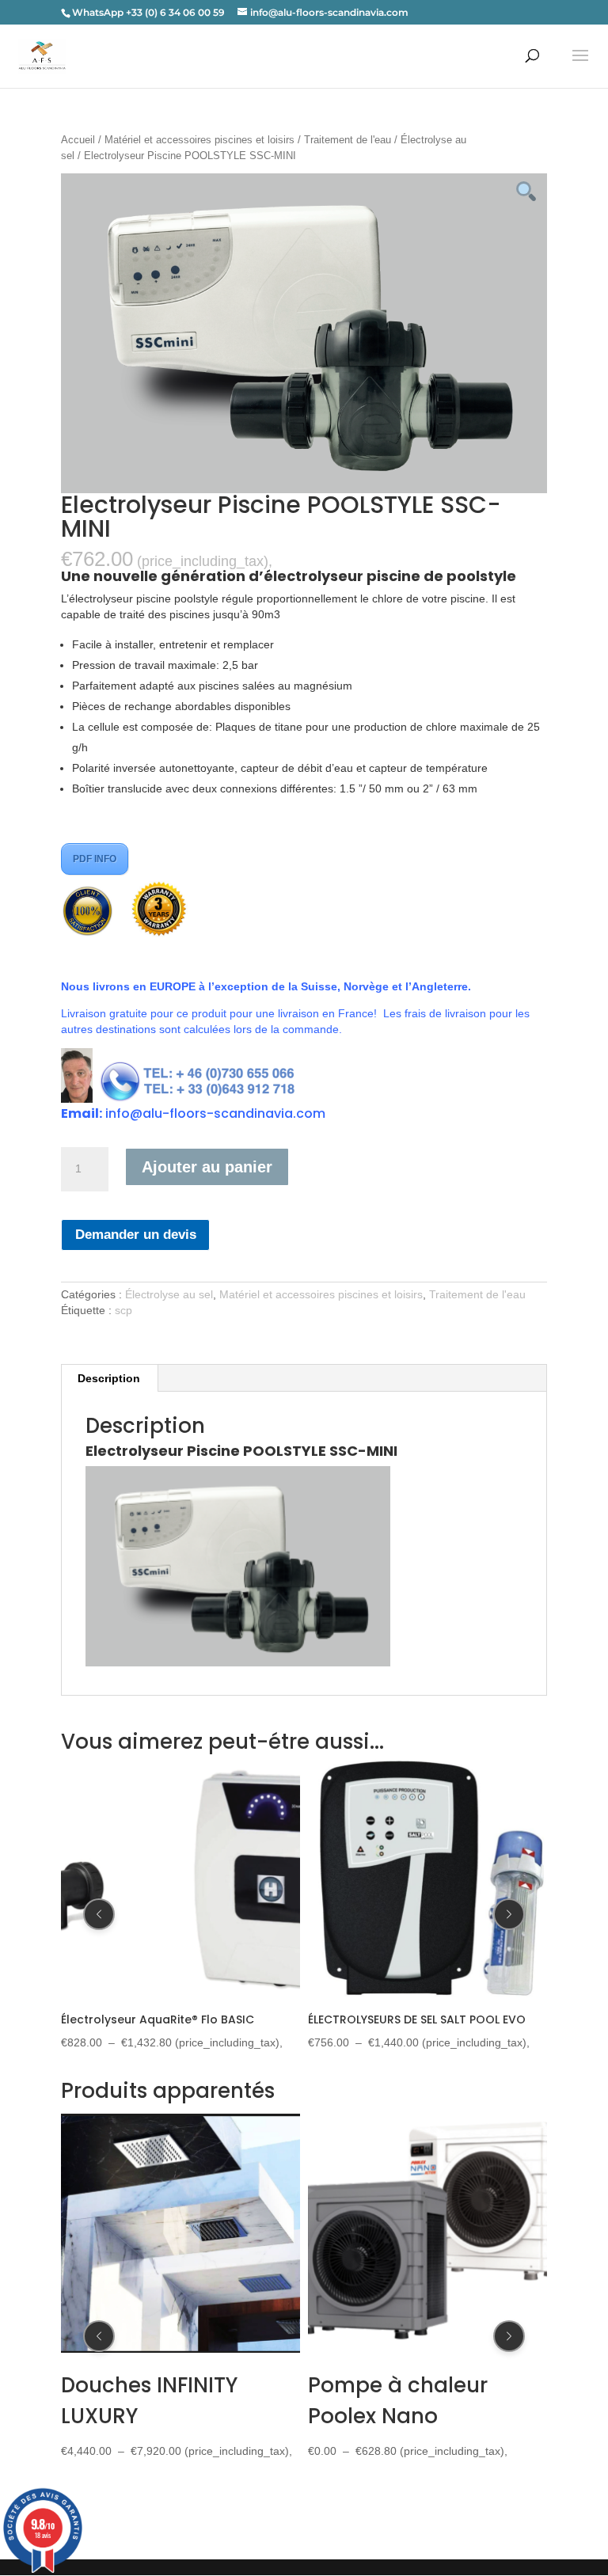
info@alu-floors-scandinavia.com (215, 1113)
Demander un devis (136, 1235)
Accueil (78, 140)
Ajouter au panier (207, 1167)
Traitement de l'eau (348, 140)
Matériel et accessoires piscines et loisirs (199, 140)
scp (123, 1310)
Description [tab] (109, 1378)
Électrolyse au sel (169, 1294)
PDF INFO (95, 859)
